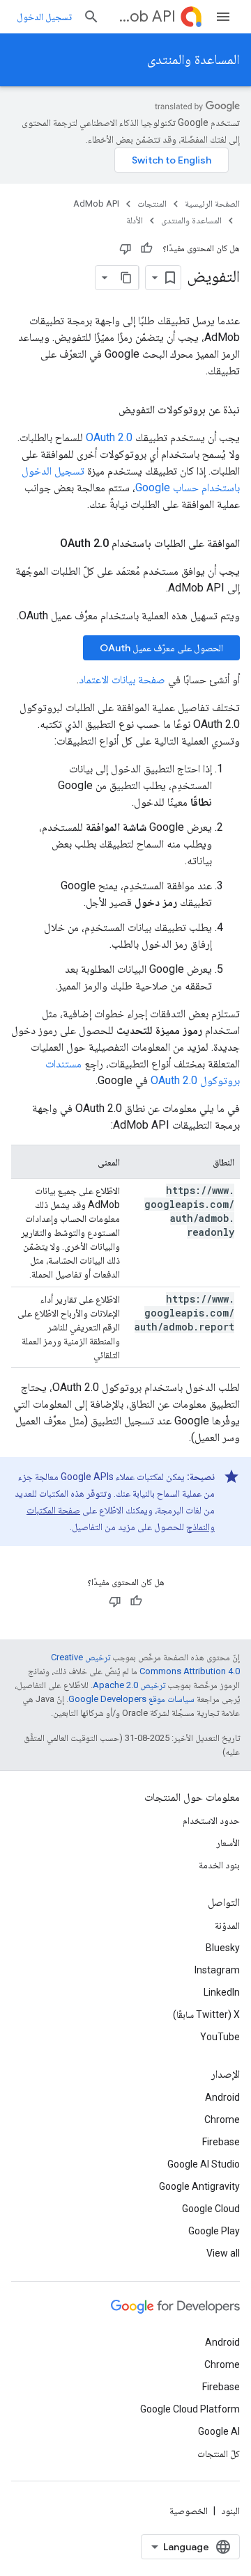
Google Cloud (211, 2209)
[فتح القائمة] (223, 17)
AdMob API (143, 16)
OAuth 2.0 (109, 437)
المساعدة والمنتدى (193, 59)
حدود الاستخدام (211, 1820)
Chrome (222, 2120)
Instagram (217, 1970)
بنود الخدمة (219, 1865)
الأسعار (228, 1843)
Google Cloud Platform (190, 2409)
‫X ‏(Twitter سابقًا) (206, 2014)
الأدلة (135, 220)
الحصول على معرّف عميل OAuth (161, 648)
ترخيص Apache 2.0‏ (129, 1685)
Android (222, 2097)
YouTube (220, 2037)
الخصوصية (189, 2511)
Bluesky (223, 1948)
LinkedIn (222, 1992)
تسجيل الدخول (44, 17)
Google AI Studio (204, 2164)
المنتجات (152, 204)
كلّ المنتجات (219, 2454)
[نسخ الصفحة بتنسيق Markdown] (126, 278)
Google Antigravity (199, 2186)
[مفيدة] (146, 248)
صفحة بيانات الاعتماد (122, 679)
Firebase (221, 2142)
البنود (230, 2511)
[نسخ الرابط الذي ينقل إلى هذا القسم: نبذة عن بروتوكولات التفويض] (105, 410)
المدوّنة (227, 1925)
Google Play (214, 2231)
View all (223, 2253)
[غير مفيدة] (125, 248)
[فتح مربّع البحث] (91, 17)
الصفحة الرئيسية (212, 204)
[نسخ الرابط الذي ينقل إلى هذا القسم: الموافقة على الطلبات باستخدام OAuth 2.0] (46, 543)
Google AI (219, 2431)
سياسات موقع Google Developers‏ (131, 1699)
